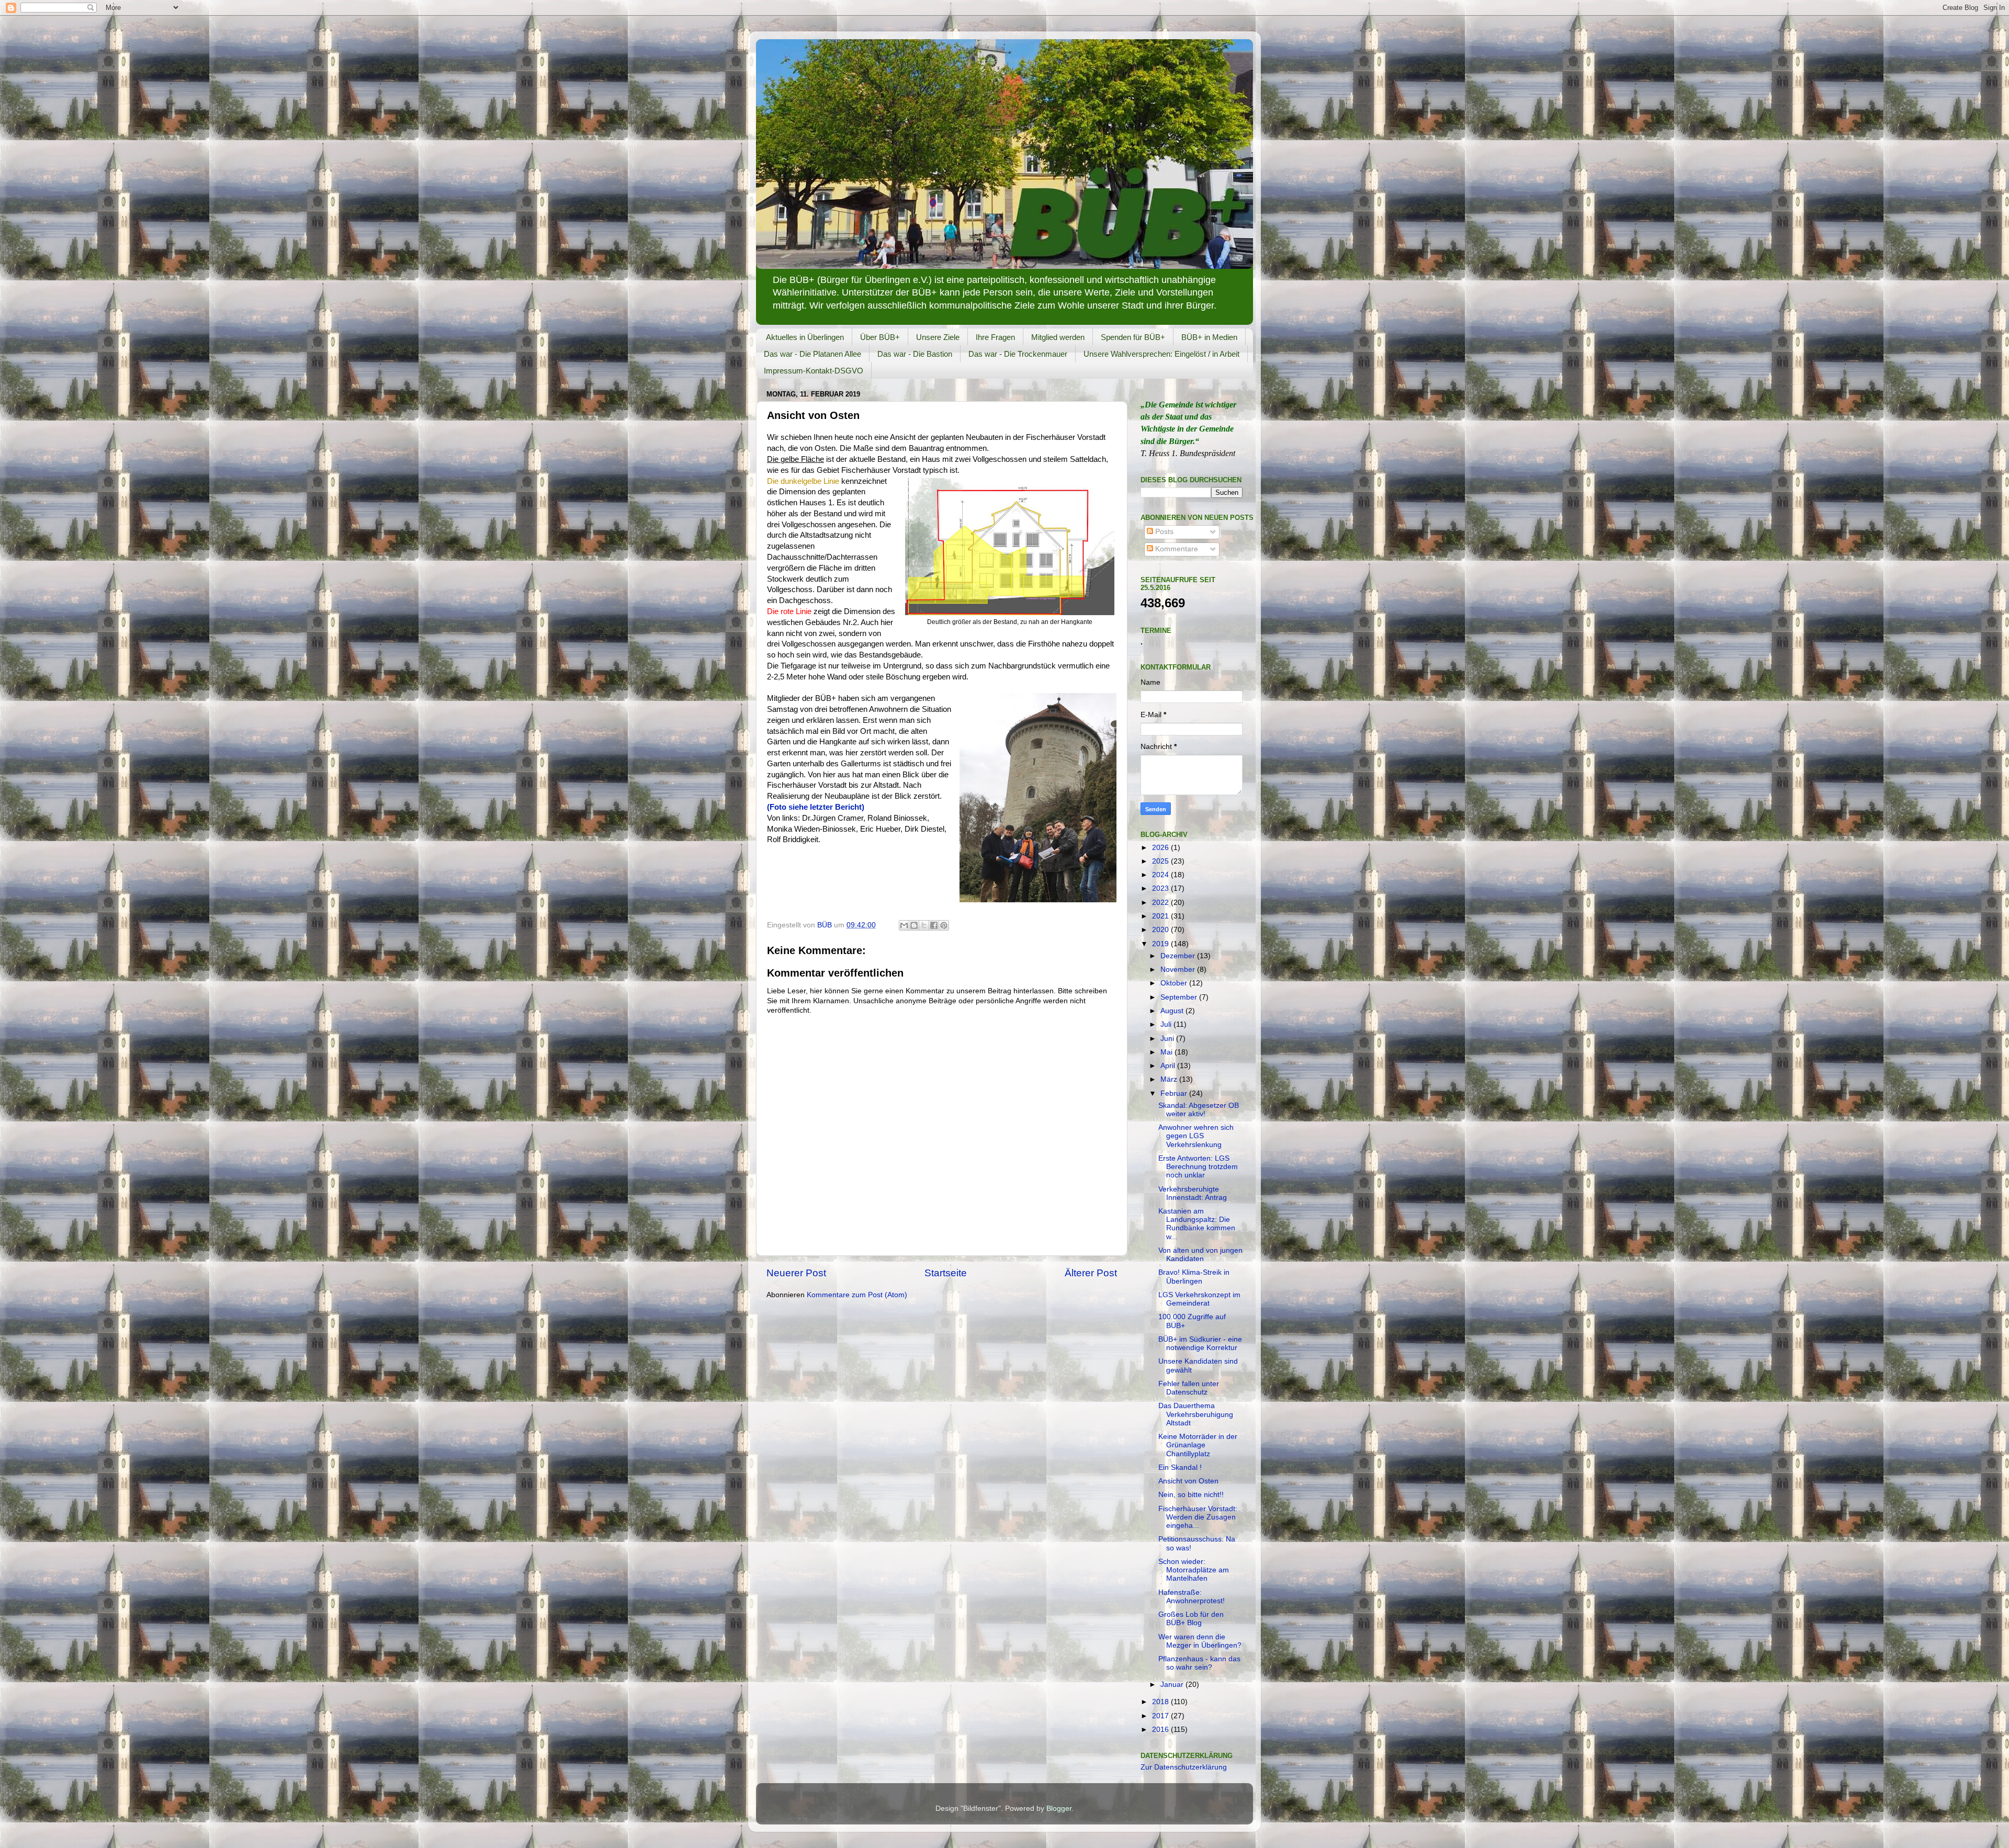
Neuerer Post (796, 1273)
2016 (1161, 1730)
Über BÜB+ (880, 337)
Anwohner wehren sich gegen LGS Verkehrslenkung (1196, 1136)
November (1179, 970)
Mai (1167, 1052)
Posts (1163, 532)
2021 (1161, 916)
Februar (1175, 1093)
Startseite (946, 1273)
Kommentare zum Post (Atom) (857, 1295)
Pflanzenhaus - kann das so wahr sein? (1199, 1663)
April (1169, 1066)
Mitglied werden (1058, 337)
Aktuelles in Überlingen (805, 337)
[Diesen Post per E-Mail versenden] (904, 925)
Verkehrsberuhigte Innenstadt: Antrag (1193, 1193)
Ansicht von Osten (1188, 1481)
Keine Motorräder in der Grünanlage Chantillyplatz (1198, 1445)
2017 (1161, 1716)
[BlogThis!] (914, 925)
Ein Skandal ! (1180, 1467)
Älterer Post (1091, 1273)
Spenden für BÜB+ (1133, 337)
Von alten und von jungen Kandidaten (1200, 1255)
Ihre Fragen (995, 337)
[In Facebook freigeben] (934, 925)
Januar (1173, 1685)
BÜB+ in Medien (1209, 337)
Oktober (1175, 983)
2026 (1161, 848)
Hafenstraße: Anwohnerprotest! (1192, 1597)
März (1170, 1079)
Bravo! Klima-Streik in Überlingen (1194, 1277)
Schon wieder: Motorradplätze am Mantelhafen (1194, 1570)
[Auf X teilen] (924, 925)
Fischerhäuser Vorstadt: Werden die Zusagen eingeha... (1198, 1517)
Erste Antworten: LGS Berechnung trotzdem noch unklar (1198, 1167)
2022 (1161, 903)
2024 (1161, 875)
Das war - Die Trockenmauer (1018, 354)
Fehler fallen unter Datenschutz (1189, 1388)
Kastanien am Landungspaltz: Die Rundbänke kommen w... (1197, 1224)
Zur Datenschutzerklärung (1184, 1767)
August (1173, 1011)
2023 (1161, 888)
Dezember (1179, 956)
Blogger (1059, 1809)
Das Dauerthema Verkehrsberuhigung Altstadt (1196, 1414)
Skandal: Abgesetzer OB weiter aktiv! (1199, 1110)
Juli (1167, 1024)
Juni (1168, 1039)
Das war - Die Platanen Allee (812, 354)
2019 (1161, 944)
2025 (1161, 861)
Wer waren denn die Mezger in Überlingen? (1200, 1641)
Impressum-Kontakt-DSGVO (814, 371)
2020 (1161, 930)
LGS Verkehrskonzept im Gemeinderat (1199, 1299)
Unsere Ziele (938, 337)
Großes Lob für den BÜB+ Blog (1191, 1619)
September (1180, 997)
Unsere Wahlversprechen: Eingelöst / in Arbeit (1161, 354)
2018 (1161, 1702)
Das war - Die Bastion (915, 354)
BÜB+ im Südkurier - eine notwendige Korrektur (1200, 1344)
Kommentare (1176, 549)
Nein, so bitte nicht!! (1191, 1495)
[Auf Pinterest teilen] (944, 925)
